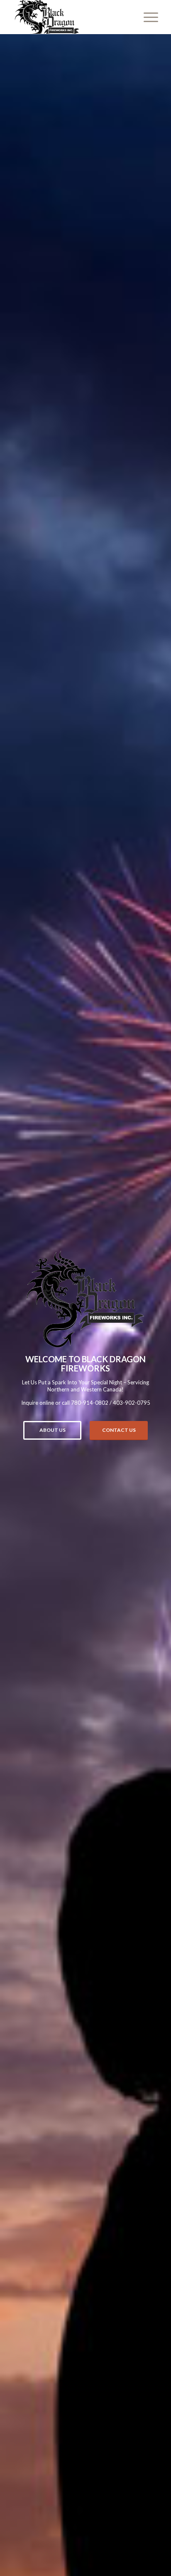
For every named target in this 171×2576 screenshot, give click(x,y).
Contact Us (119, 1430)
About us (53, 1430)
